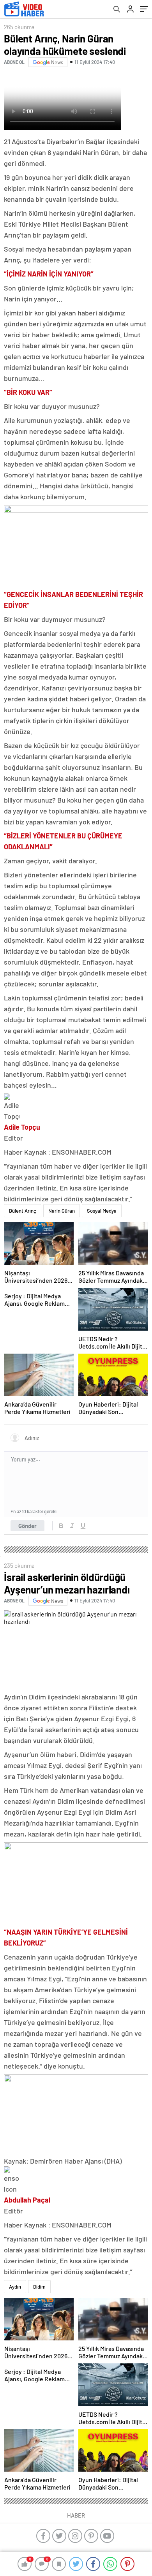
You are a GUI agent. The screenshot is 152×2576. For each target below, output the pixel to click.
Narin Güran (62, 1211)
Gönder (27, 1526)
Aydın (15, 2287)
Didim (39, 2287)
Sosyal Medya (102, 1211)
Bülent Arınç (23, 1211)
